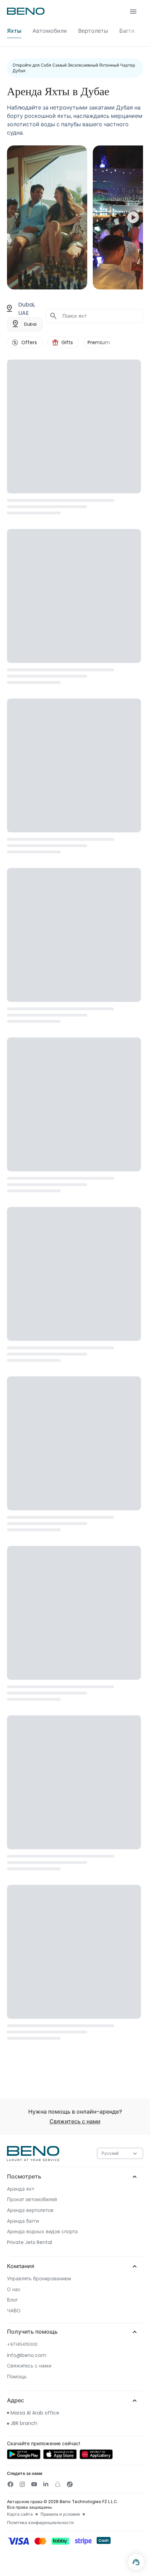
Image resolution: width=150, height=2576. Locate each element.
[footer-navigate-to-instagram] (22, 2484)
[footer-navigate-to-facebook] (10, 2484)
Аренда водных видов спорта (42, 2232)
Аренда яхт (21, 2189)
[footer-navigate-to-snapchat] (58, 2484)
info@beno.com (27, 2355)
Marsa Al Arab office (35, 2413)
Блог (12, 2300)
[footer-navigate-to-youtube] (34, 2484)
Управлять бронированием (39, 2279)
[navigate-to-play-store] (24, 2457)
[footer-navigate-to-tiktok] (69, 2484)
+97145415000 (22, 2344)
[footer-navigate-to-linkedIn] (46, 2484)
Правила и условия (60, 2514)
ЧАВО (14, 2311)
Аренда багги (23, 2221)
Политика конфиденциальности (40, 2523)
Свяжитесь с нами (75, 2121)
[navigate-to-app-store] (60, 2457)
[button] (75, 23)
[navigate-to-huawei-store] (96, 2457)
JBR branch (24, 2423)
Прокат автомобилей (32, 2200)
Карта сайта (20, 2514)
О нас (14, 2290)
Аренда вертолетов (30, 2210)
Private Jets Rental (29, 2242)
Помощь (17, 2377)
